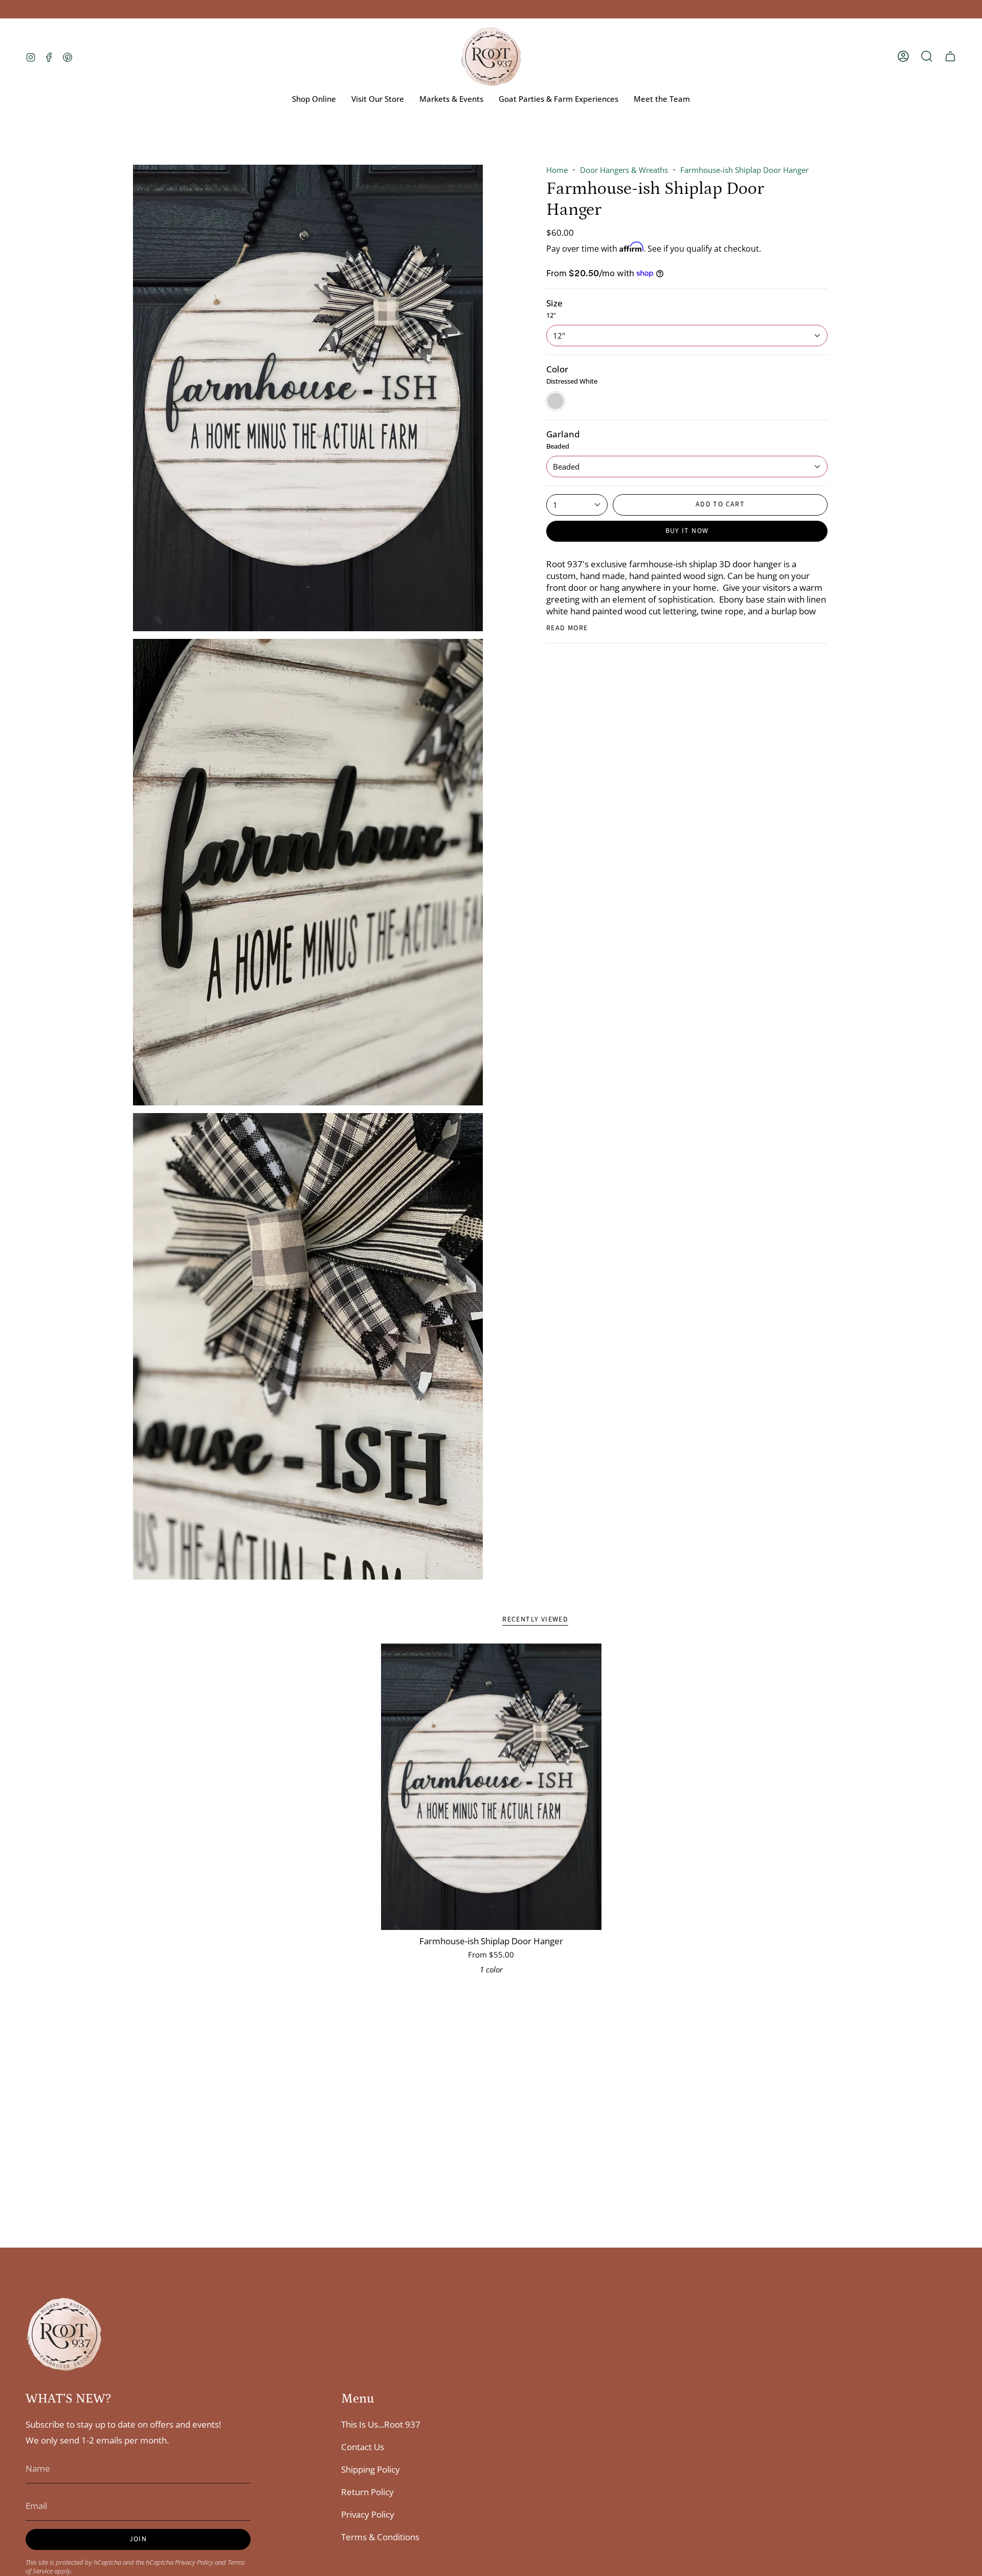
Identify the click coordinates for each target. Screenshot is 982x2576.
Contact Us (363, 2447)
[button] (927, 56)
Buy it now (687, 531)
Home (557, 170)
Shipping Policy (371, 2469)
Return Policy (367, 2492)
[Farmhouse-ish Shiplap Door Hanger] (491, 1787)
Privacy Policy (194, 2562)
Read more (567, 628)
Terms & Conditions (380, 2537)
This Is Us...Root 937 (381, 2424)
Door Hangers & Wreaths (624, 170)
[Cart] (950, 56)
